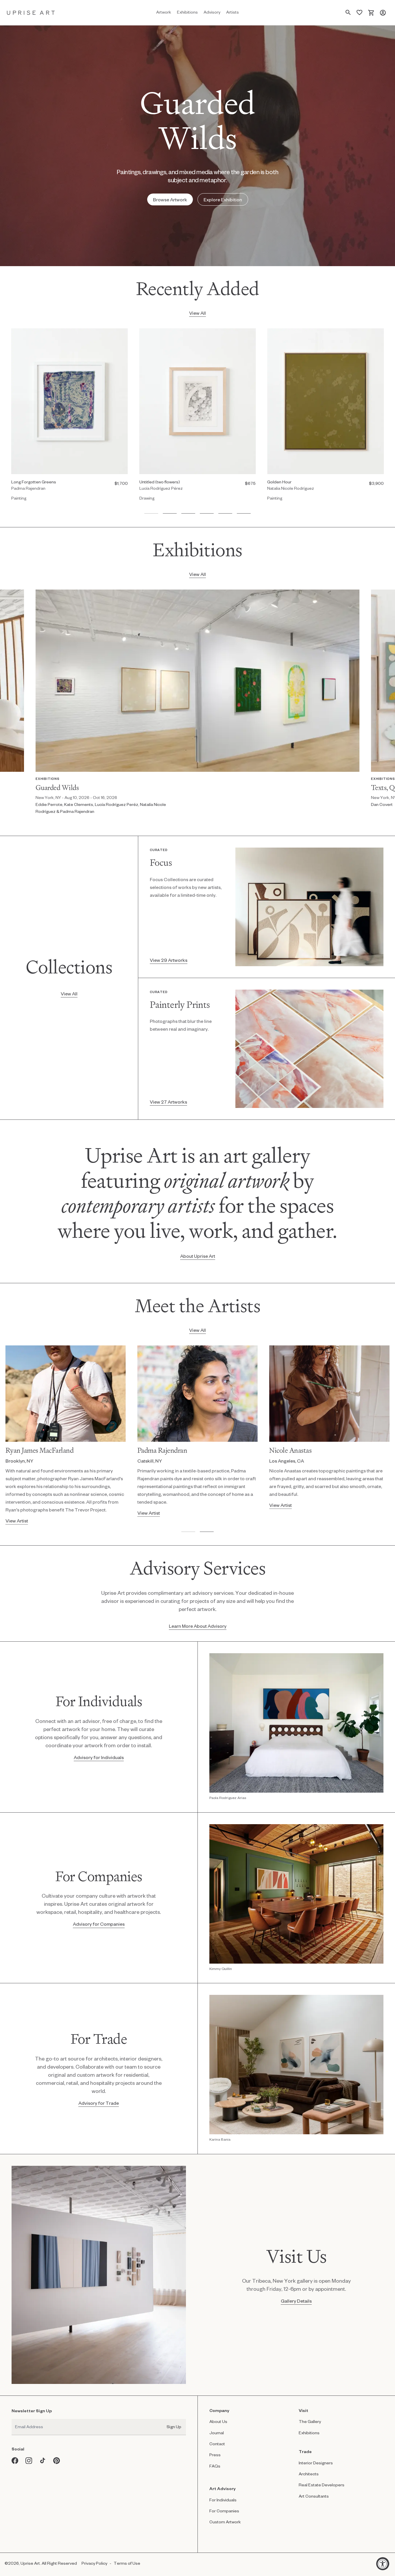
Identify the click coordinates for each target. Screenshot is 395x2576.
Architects (309, 2474)
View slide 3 (188, 513)
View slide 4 (207, 513)
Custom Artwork (225, 2522)
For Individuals (223, 2500)
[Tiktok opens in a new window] (43, 2461)
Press (215, 2455)
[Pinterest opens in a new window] (57, 2461)
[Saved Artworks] (359, 13)
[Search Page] (348, 13)
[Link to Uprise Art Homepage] (31, 13)
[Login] (383, 13)
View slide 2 (170, 513)
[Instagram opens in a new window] (29, 2461)
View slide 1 (151, 513)
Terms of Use (127, 2563)
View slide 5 (225, 513)
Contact (217, 2444)
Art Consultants (314, 2496)
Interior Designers (316, 2463)
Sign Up (174, 2427)
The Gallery (310, 2421)
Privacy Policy (94, 2563)
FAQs (215, 2466)
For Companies (224, 2511)
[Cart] (371, 13)
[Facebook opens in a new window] (15, 2461)
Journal (217, 2433)
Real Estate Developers (322, 2485)
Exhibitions (309, 2433)
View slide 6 (244, 513)
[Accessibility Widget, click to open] (383, 2564)
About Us (218, 2421)
